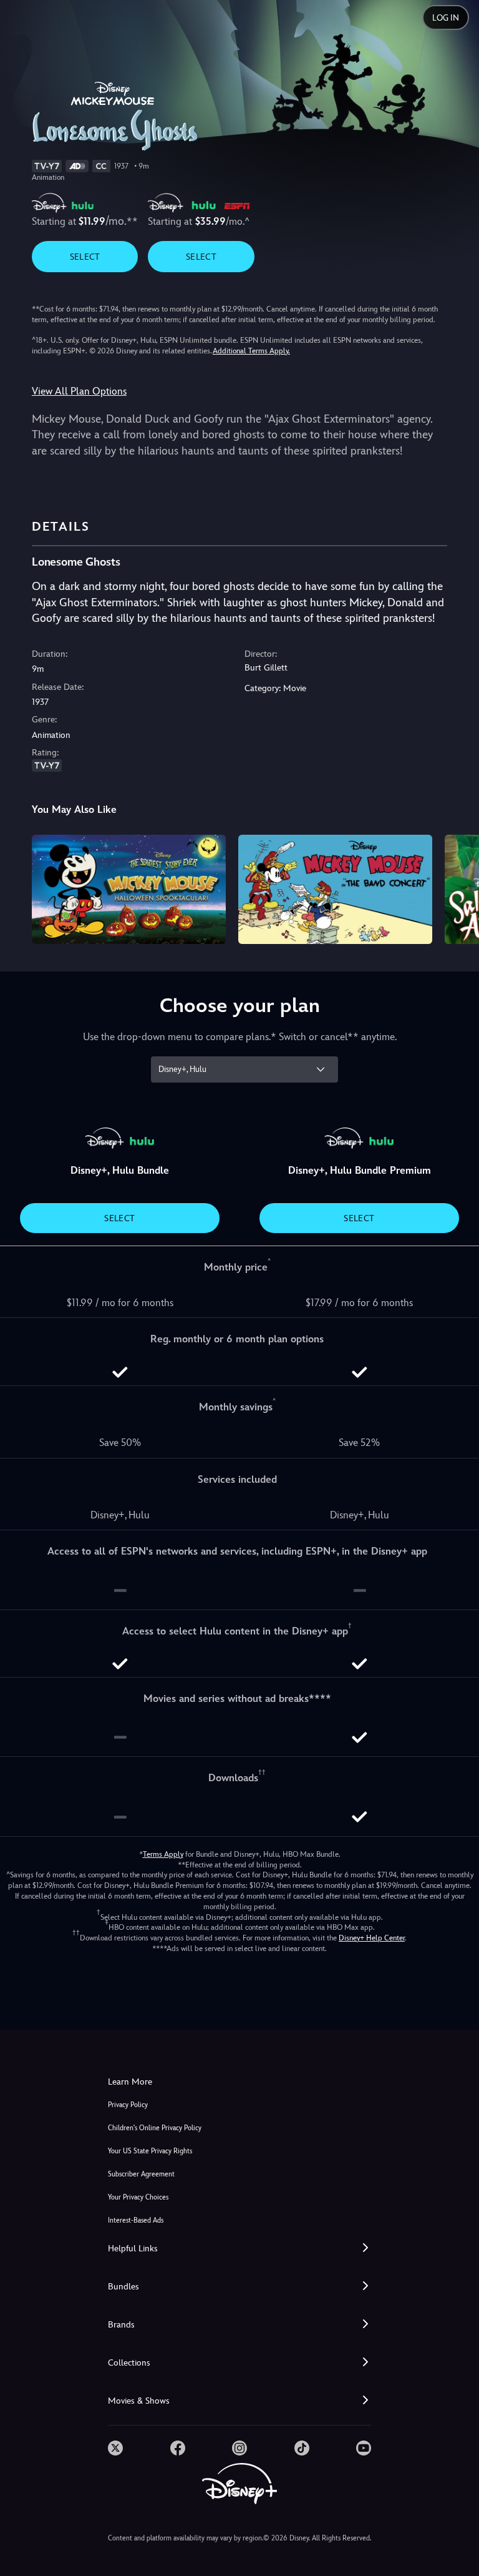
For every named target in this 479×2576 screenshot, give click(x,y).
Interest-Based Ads (136, 2220)
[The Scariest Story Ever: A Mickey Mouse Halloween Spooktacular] (129, 889)
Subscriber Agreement (141, 2174)
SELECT (85, 257)
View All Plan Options (79, 391)
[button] (239, 2249)
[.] (115, 2448)
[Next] (457, 887)
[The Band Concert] (335, 889)
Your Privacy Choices (138, 2197)
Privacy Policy (128, 2105)
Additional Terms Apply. (251, 351)
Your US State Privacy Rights (150, 2151)
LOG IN (446, 18)
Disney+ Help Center (372, 1938)
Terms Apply (163, 1854)
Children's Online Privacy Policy (155, 2128)
